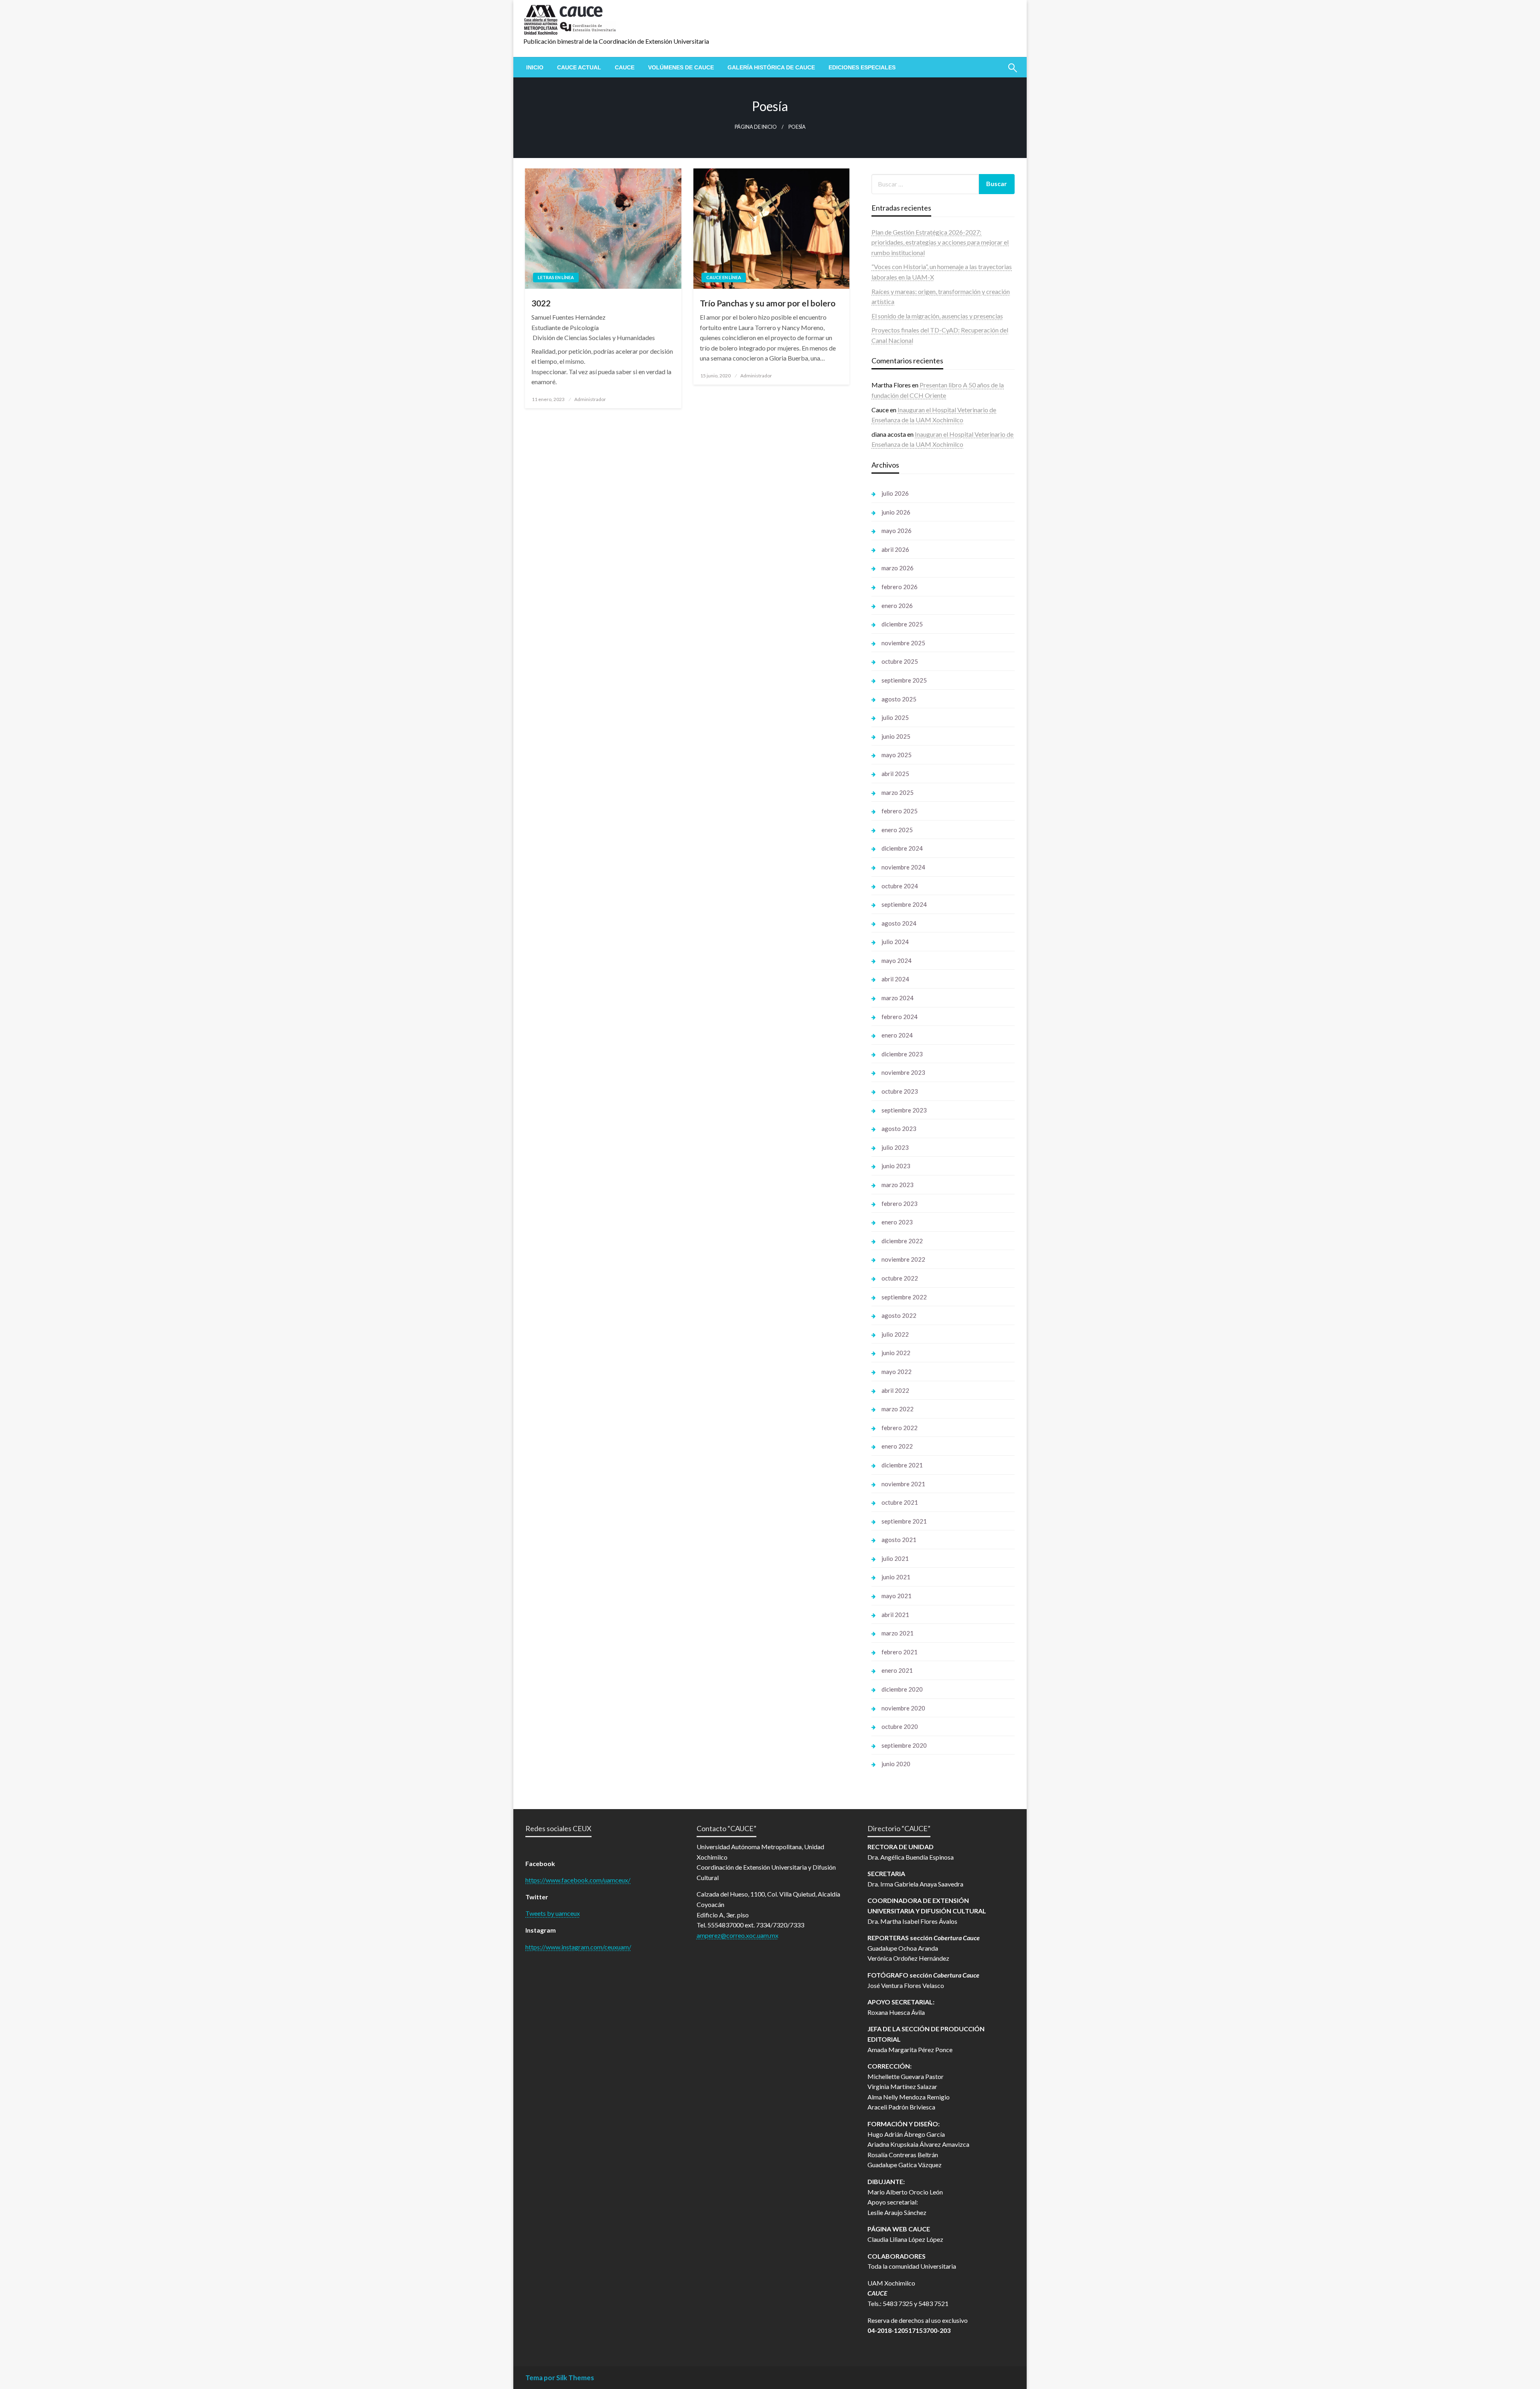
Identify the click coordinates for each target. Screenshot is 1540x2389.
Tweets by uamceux (553, 1913)
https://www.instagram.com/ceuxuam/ (578, 1947)
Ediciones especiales (862, 67)
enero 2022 (897, 1446)
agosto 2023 (899, 1129)
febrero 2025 (900, 811)
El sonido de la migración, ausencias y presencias (937, 316)
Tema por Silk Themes (560, 2378)
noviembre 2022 (903, 1259)
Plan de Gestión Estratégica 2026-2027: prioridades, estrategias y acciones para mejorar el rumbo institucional (940, 242)
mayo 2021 (897, 1596)
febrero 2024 (900, 1017)
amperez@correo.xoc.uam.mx (738, 1935)
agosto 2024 (899, 923)
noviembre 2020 (903, 1708)
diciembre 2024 (902, 848)
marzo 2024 (898, 998)
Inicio (535, 67)
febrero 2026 (900, 587)
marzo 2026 (898, 568)
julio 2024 (895, 942)
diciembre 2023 (902, 1054)
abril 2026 (895, 549)
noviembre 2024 (903, 867)
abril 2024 (895, 979)
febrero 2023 (900, 1204)
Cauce (625, 67)
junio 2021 (896, 1577)
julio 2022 (895, 1334)
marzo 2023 (898, 1185)
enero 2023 (897, 1222)
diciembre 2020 (902, 1689)
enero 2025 (897, 830)
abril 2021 (895, 1615)
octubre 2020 (900, 1726)
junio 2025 (896, 736)
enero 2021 (897, 1670)
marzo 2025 (898, 792)
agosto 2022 (899, 1315)
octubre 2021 (900, 1502)
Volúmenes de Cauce (681, 67)
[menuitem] (535, 67)
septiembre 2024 (904, 904)
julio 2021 (895, 1558)
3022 (541, 303)
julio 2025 (895, 717)
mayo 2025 (897, 755)
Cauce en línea (724, 277)
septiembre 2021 (904, 1521)
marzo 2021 (898, 1633)
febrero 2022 (900, 1428)
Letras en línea (556, 277)
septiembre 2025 (904, 680)
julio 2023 (895, 1147)
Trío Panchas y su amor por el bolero (768, 303)
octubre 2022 (900, 1278)
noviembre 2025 (903, 643)
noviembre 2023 (903, 1072)
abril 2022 (895, 1390)
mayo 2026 (897, 531)
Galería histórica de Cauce (771, 67)
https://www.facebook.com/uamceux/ (578, 1880)
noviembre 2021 (903, 1484)
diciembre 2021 (902, 1465)
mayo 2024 (897, 960)
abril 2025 (895, 774)
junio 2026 (896, 512)
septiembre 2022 (904, 1297)
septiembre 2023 (904, 1110)
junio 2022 (896, 1353)
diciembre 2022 (902, 1241)
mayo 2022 (897, 1372)
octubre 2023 (900, 1091)
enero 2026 (897, 606)
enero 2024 (897, 1035)
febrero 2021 (900, 1652)
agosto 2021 (899, 1540)
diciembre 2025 (902, 624)
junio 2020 (896, 1764)
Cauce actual (579, 67)
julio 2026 (895, 493)
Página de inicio (756, 127)
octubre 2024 (900, 886)
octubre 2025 (900, 661)
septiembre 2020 (904, 1745)
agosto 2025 (899, 699)
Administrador (590, 399)
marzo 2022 (898, 1409)
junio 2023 (896, 1166)
